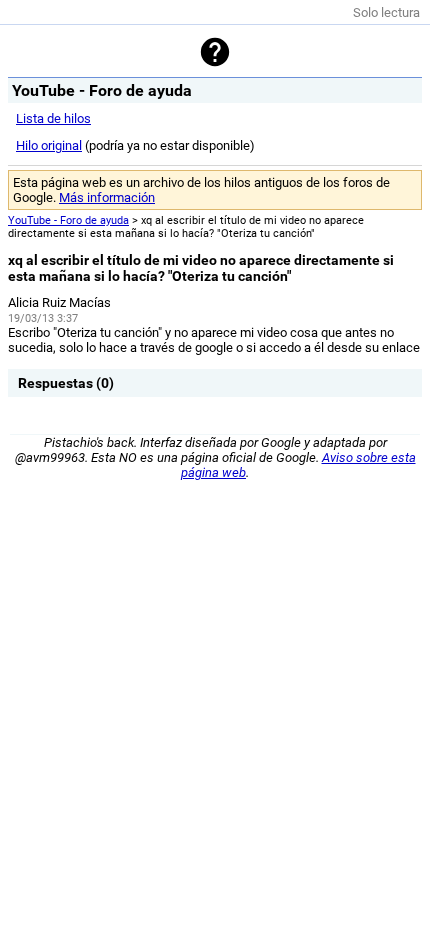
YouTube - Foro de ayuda (68, 220)
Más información (107, 197)
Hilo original (49, 145)
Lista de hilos (53, 118)
